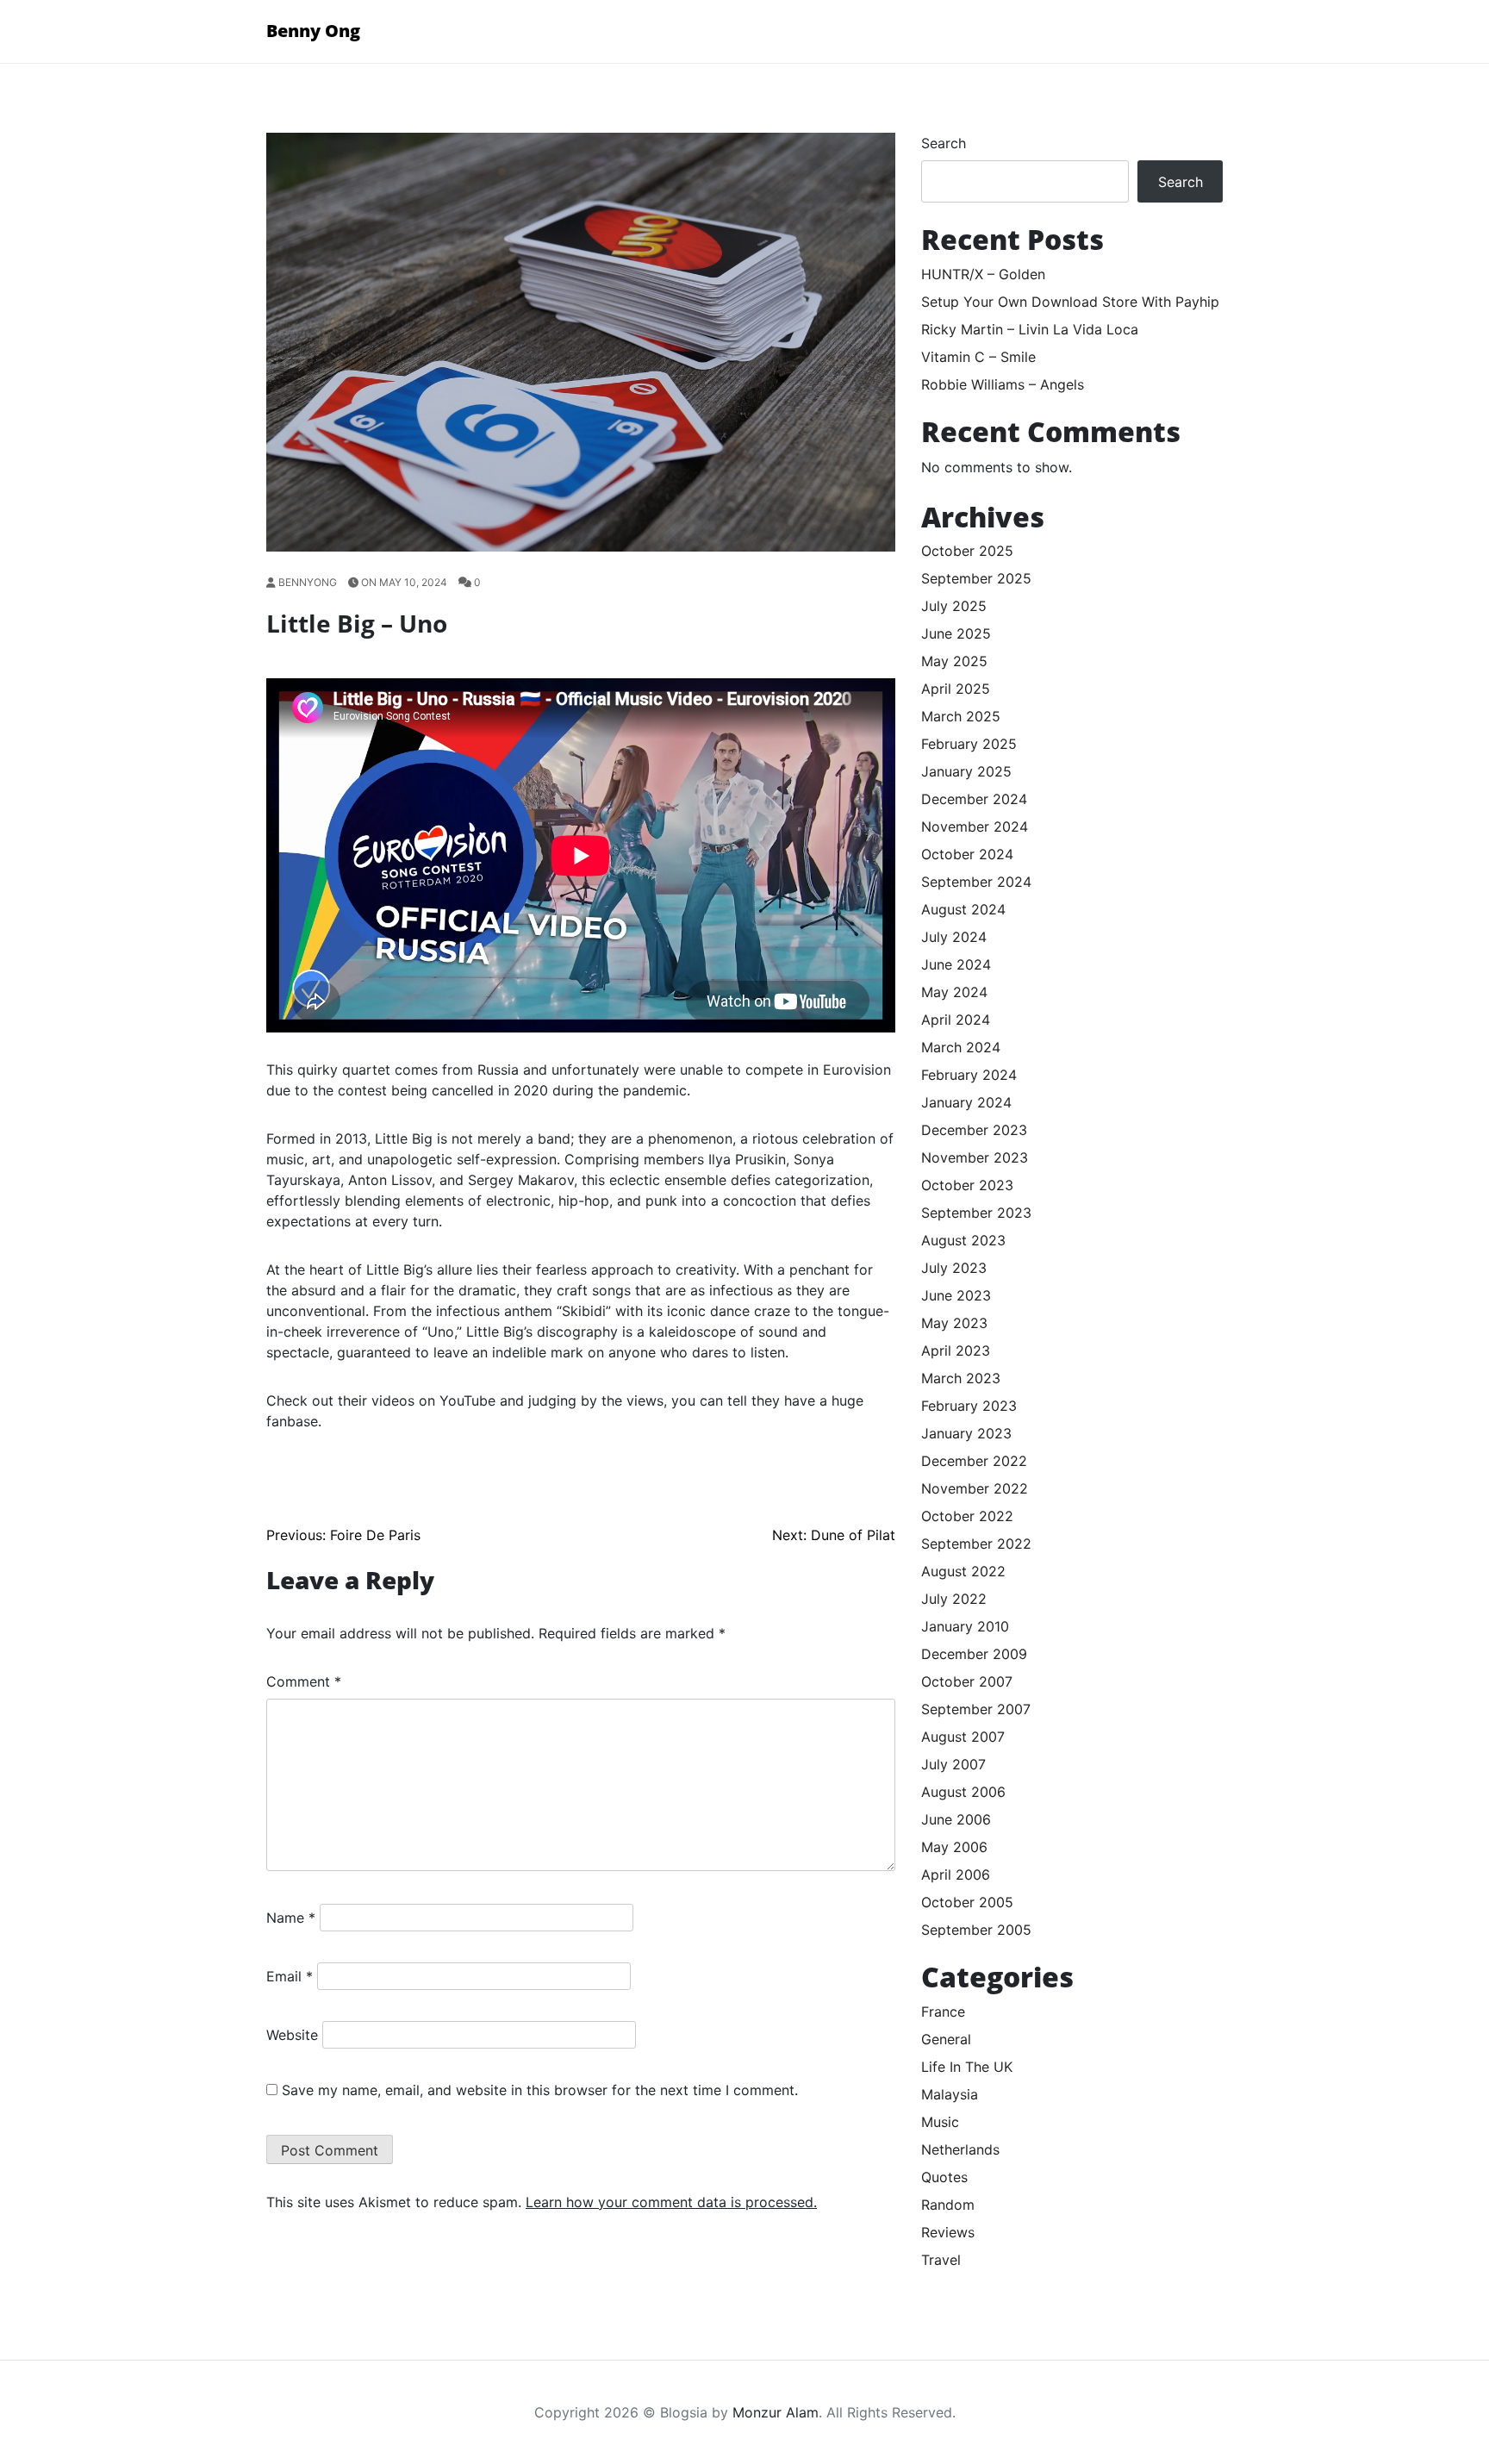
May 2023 (954, 1323)
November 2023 (975, 1157)
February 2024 (969, 1075)
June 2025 (956, 633)
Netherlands (960, 2149)
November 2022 (975, 1488)
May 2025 (954, 661)
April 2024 (956, 1020)
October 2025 (967, 551)
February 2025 (969, 744)
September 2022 (976, 1544)
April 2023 (956, 1351)
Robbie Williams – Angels (1003, 384)
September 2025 (976, 578)
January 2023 (966, 1433)
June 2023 (956, 1295)
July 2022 (954, 1599)
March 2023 (961, 1378)
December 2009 (974, 1654)
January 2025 (966, 771)
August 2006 (963, 1792)
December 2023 (974, 1130)
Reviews (948, 2232)
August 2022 (963, 1571)
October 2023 (967, 1185)
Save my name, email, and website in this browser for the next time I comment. (540, 2090)
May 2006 (954, 1847)
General (946, 2039)
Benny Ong (313, 31)
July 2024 (954, 937)
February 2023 (969, 1406)
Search (944, 143)
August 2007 (963, 1737)
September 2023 (976, 1213)
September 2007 (976, 1709)
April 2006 (956, 1875)
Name (291, 1918)
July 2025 (954, 606)
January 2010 (965, 1626)
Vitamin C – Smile (978, 357)
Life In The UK (967, 2067)
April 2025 (956, 689)
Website (292, 2035)
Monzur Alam (776, 2412)
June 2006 (956, 1819)
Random (948, 2205)
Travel (941, 2260)
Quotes (944, 2177)
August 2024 (963, 909)
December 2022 (974, 1461)
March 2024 (961, 1047)
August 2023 (963, 1240)
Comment (304, 1681)
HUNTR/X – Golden (983, 274)
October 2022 (967, 1516)
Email (290, 1976)
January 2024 (966, 1102)
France (943, 2012)
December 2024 (974, 799)
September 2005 (976, 1930)
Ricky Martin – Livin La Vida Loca (1030, 329)
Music (940, 2122)
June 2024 (956, 964)
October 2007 (967, 1681)
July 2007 (953, 1764)
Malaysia (950, 2094)
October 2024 (967, 854)
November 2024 (975, 827)
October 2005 (967, 1902)
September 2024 (976, 882)
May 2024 (954, 992)
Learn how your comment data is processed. (671, 2202)
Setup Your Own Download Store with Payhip (1070, 302)
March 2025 (961, 716)
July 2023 (954, 1268)
